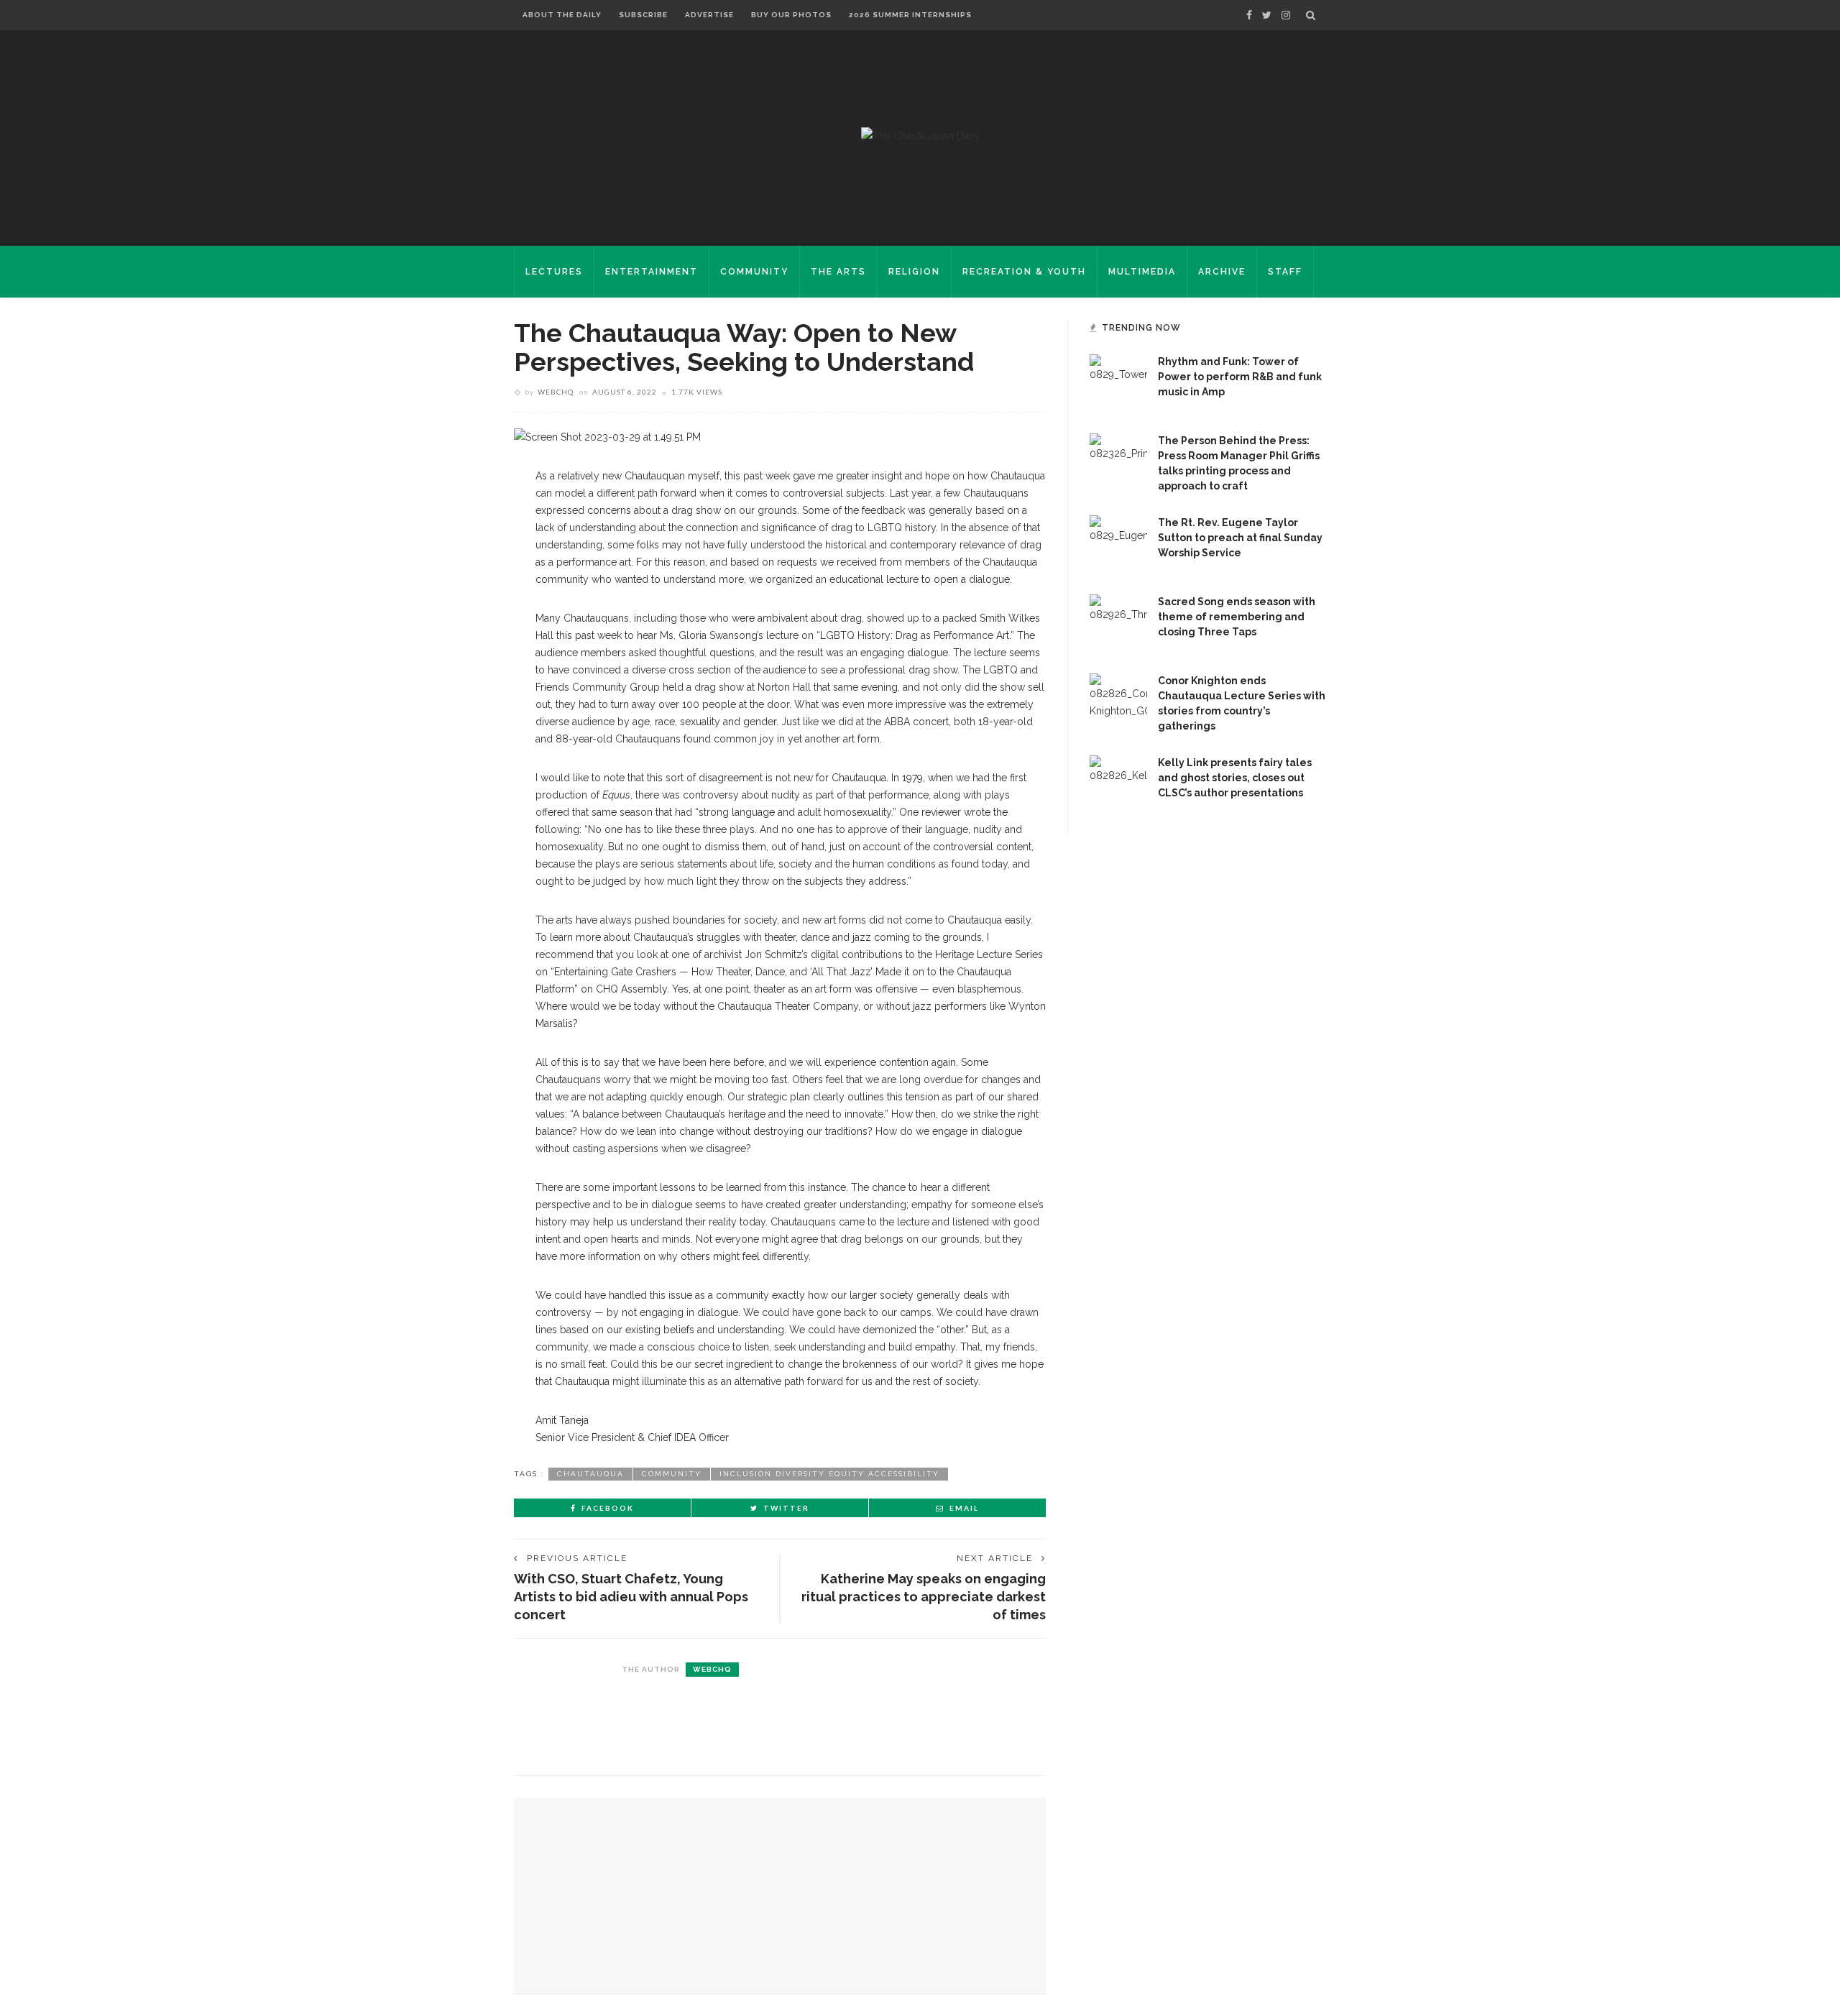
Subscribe (643, 15)
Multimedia (1142, 272)
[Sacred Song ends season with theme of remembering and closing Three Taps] (1118, 622)
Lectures (554, 272)
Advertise (709, 15)
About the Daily (562, 15)
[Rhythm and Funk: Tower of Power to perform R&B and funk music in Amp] (1118, 382)
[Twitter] (1267, 15)
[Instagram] (1286, 15)
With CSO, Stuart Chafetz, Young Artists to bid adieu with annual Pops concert (631, 1597)
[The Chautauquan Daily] (920, 135)
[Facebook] (1249, 15)
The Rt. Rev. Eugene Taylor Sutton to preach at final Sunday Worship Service (1240, 538)
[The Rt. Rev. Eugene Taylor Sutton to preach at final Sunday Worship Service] (1118, 543)
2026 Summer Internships (910, 15)
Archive (1222, 272)
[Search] (1311, 15)
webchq (556, 392)
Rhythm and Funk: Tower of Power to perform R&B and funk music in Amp (1240, 377)
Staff (1285, 272)
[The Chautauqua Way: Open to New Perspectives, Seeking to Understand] (607, 436)
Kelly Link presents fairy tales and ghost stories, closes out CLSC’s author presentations (1235, 778)
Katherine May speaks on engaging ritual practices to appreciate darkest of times (924, 1597)
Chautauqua (590, 1474)
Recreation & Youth (1024, 272)
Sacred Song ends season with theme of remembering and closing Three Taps (1237, 617)
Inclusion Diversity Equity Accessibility (829, 1474)
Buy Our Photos (791, 15)
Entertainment (652, 272)
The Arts (838, 272)
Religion (914, 272)
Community (754, 272)
